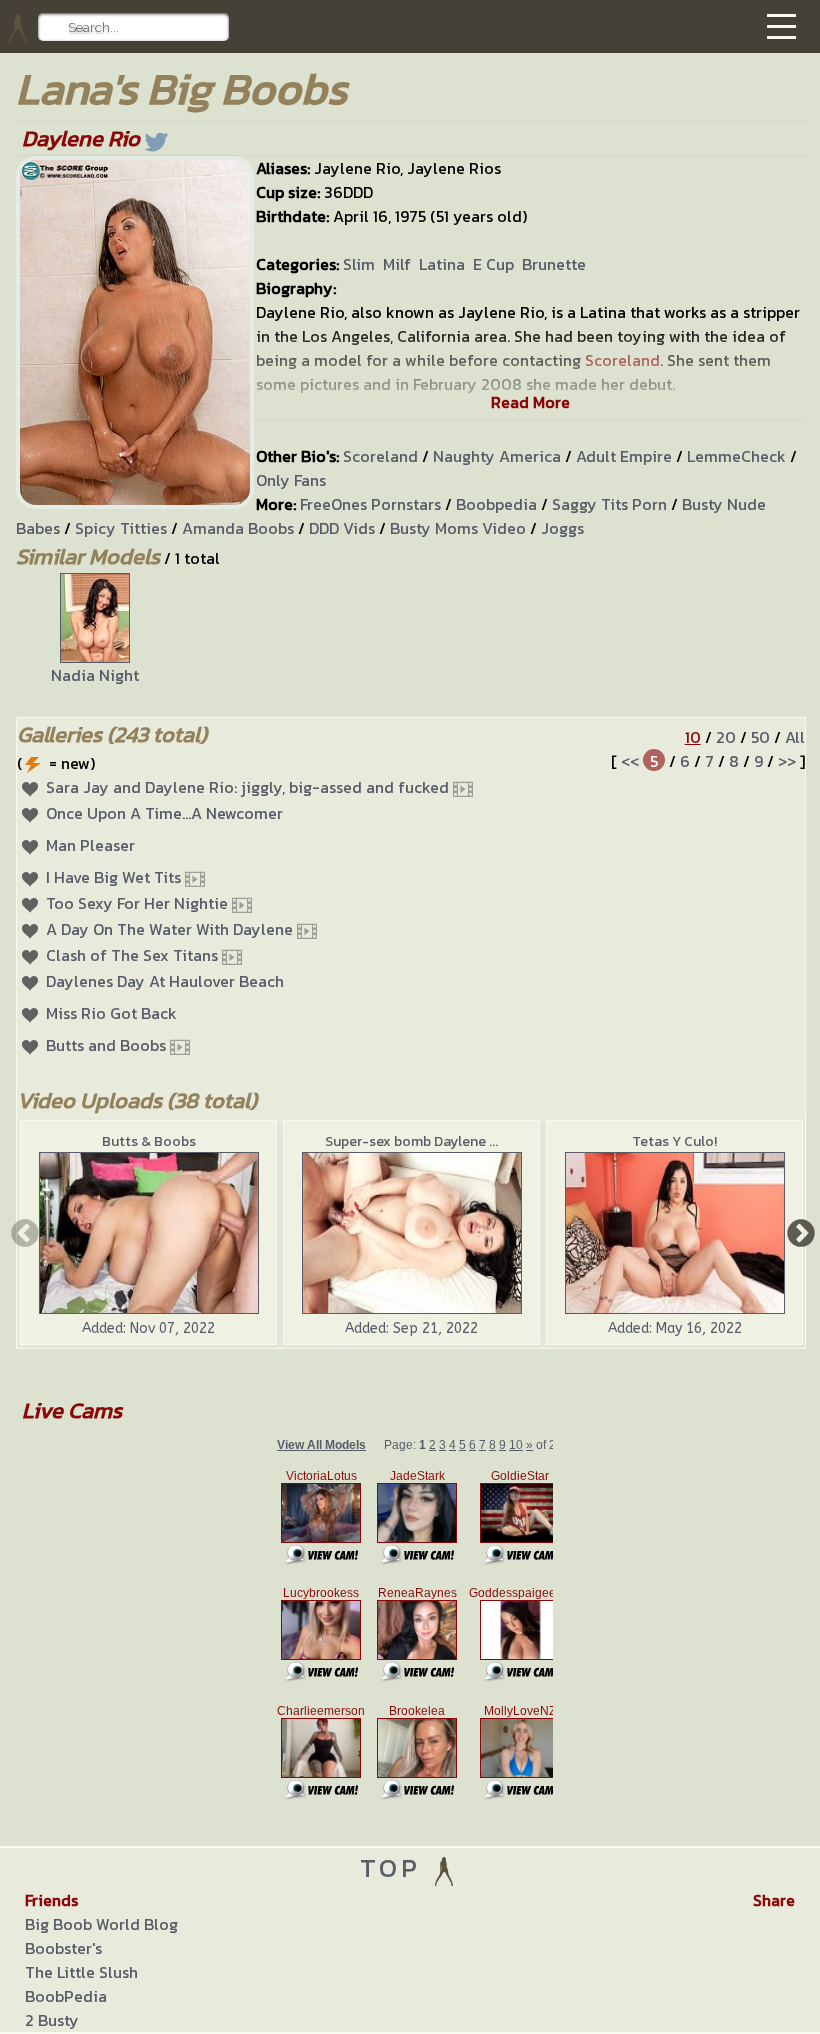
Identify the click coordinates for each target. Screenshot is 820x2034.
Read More (530, 402)
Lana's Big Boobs (181, 88)
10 (693, 737)
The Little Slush (81, 1972)
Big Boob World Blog (101, 1924)
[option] (95, 630)
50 (760, 737)
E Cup (493, 264)
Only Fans (291, 480)
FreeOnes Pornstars (370, 504)
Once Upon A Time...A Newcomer (164, 813)
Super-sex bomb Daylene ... (411, 1141)
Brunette (554, 264)
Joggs (562, 528)
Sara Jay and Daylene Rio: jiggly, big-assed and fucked (247, 787)
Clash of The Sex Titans (132, 955)
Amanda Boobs (238, 528)
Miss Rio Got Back (111, 1013)
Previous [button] (23, 1232)
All (795, 737)
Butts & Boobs (149, 1141)
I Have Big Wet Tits (113, 877)
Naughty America (497, 456)
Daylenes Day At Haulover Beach (165, 981)
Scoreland (380, 456)
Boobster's (63, 1948)
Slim (359, 264)
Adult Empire (624, 456)
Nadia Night (95, 675)
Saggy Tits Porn (609, 504)
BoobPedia (66, 1996)
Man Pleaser (90, 845)
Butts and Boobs (106, 1045)
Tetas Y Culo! (674, 1141)
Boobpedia (496, 504)
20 (726, 737)
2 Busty (52, 2020)
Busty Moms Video (458, 528)
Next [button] (799, 1232)
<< (630, 761)
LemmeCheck (736, 456)
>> (787, 761)
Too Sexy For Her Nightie (137, 903)
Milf (397, 264)
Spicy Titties (121, 528)
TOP (395, 1867)
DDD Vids (342, 528)
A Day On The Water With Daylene (169, 929)
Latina (442, 264)
